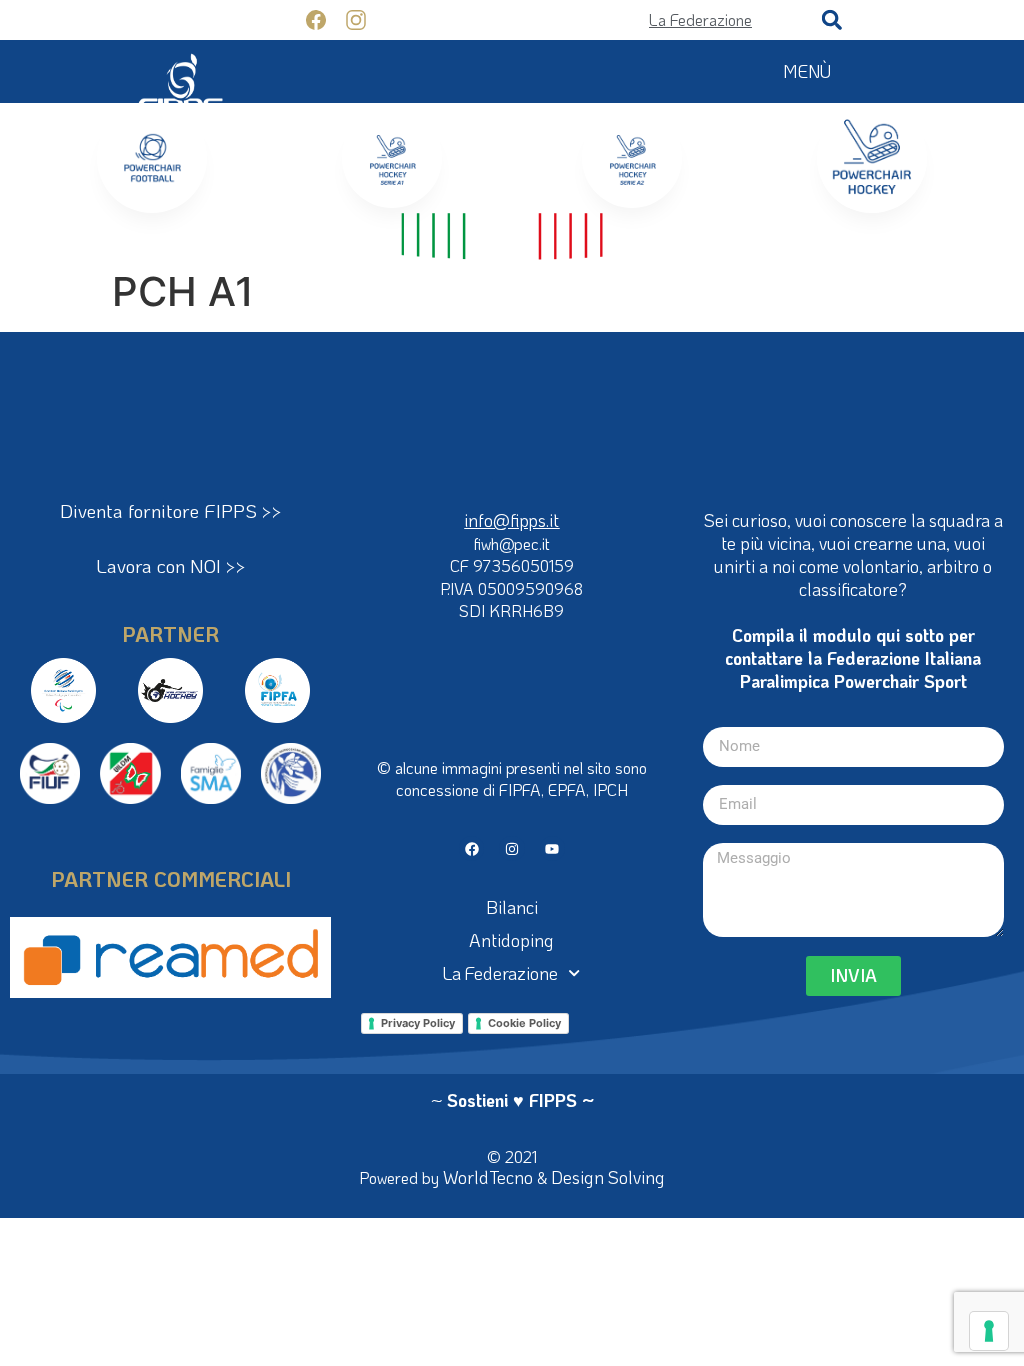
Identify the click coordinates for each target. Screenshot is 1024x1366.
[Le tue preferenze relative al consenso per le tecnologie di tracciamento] (989, 1331)
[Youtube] (552, 848)
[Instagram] (511, 848)
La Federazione (500, 973)
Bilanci (512, 907)
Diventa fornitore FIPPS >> (171, 510)
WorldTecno (488, 1177)
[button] (832, 20)
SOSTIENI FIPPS (204, 19)
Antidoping (511, 940)
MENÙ (807, 71)
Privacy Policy (418, 1023)
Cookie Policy (524, 1023)
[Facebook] (471, 848)
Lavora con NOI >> (171, 565)
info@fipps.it (511, 520)
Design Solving (608, 1177)
